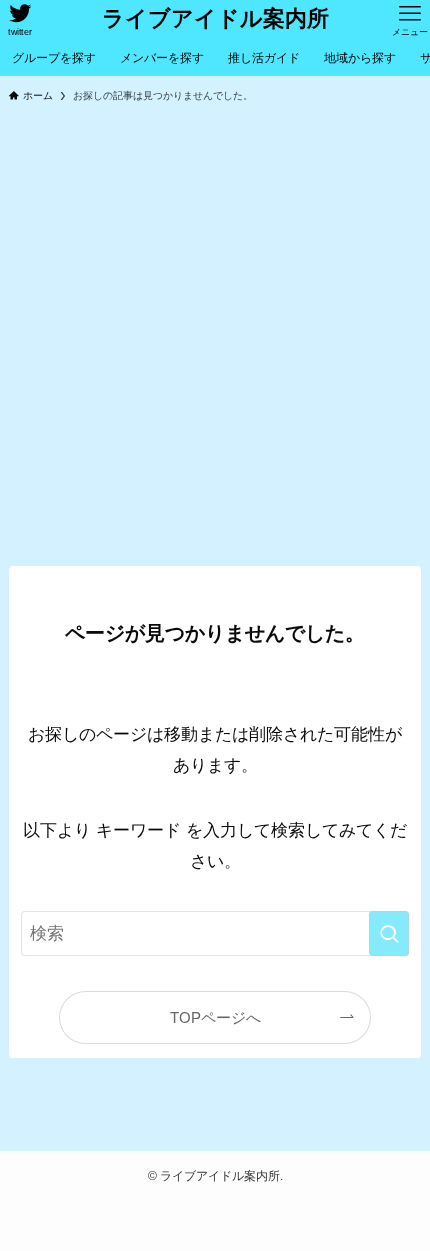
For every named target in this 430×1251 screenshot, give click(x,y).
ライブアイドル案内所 (215, 20)
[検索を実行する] (389, 933)
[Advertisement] (215, 341)
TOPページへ (215, 1017)
